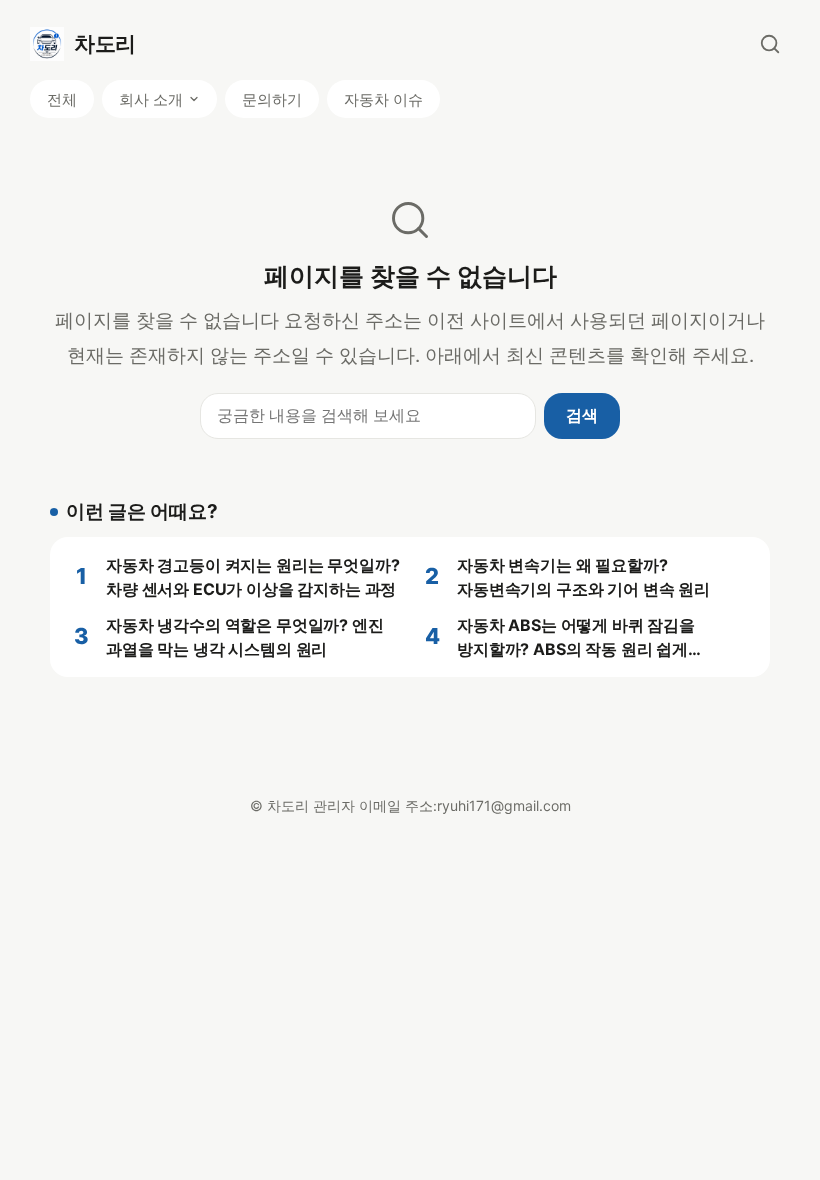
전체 (62, 99)
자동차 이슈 (383, 99)
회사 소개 (151, 99)
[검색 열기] (770, 44)
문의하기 (272, 99)
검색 (582, 415)
